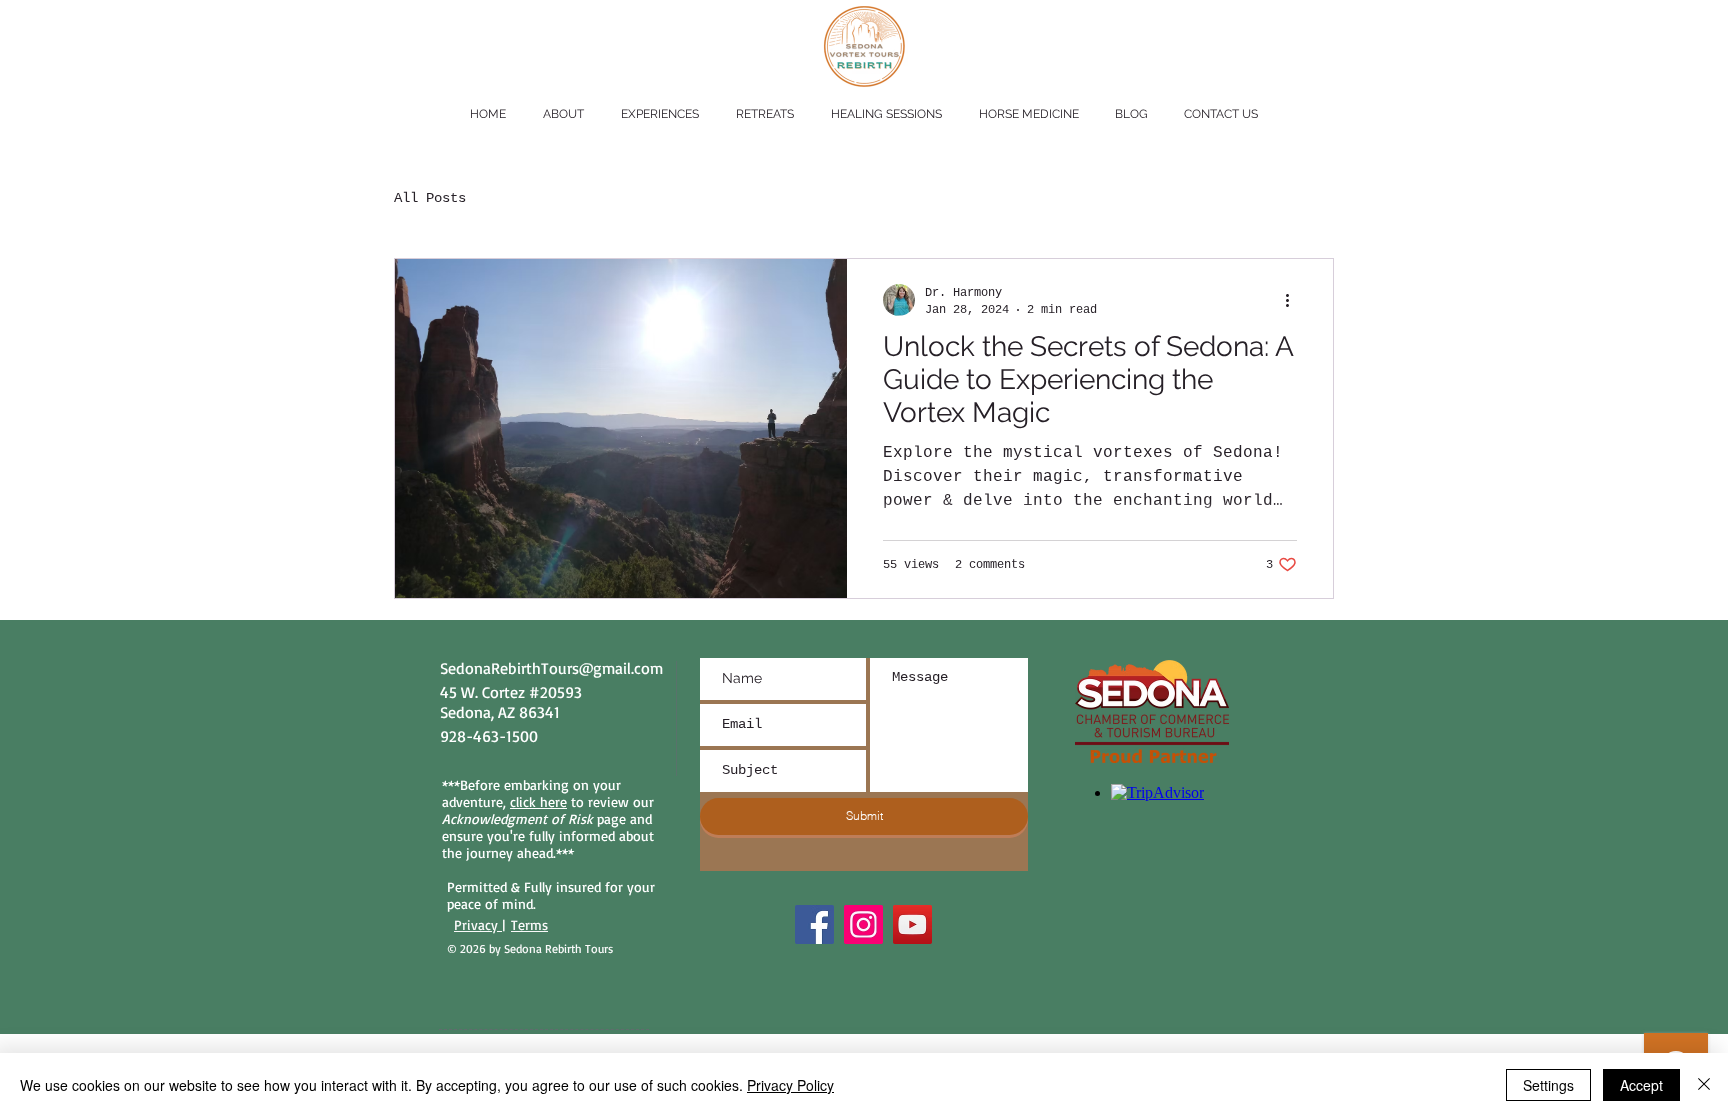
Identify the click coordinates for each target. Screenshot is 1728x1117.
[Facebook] (814, 924)
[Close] (1704, 1085)
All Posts (430, 198)
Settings (1548, 1085)
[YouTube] (912, 924)
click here (538, 801)
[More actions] (1294, 300)
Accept (1641, 1085)
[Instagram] (863, 924)
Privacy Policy (790, 1085)
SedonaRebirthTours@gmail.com (551, 668)
